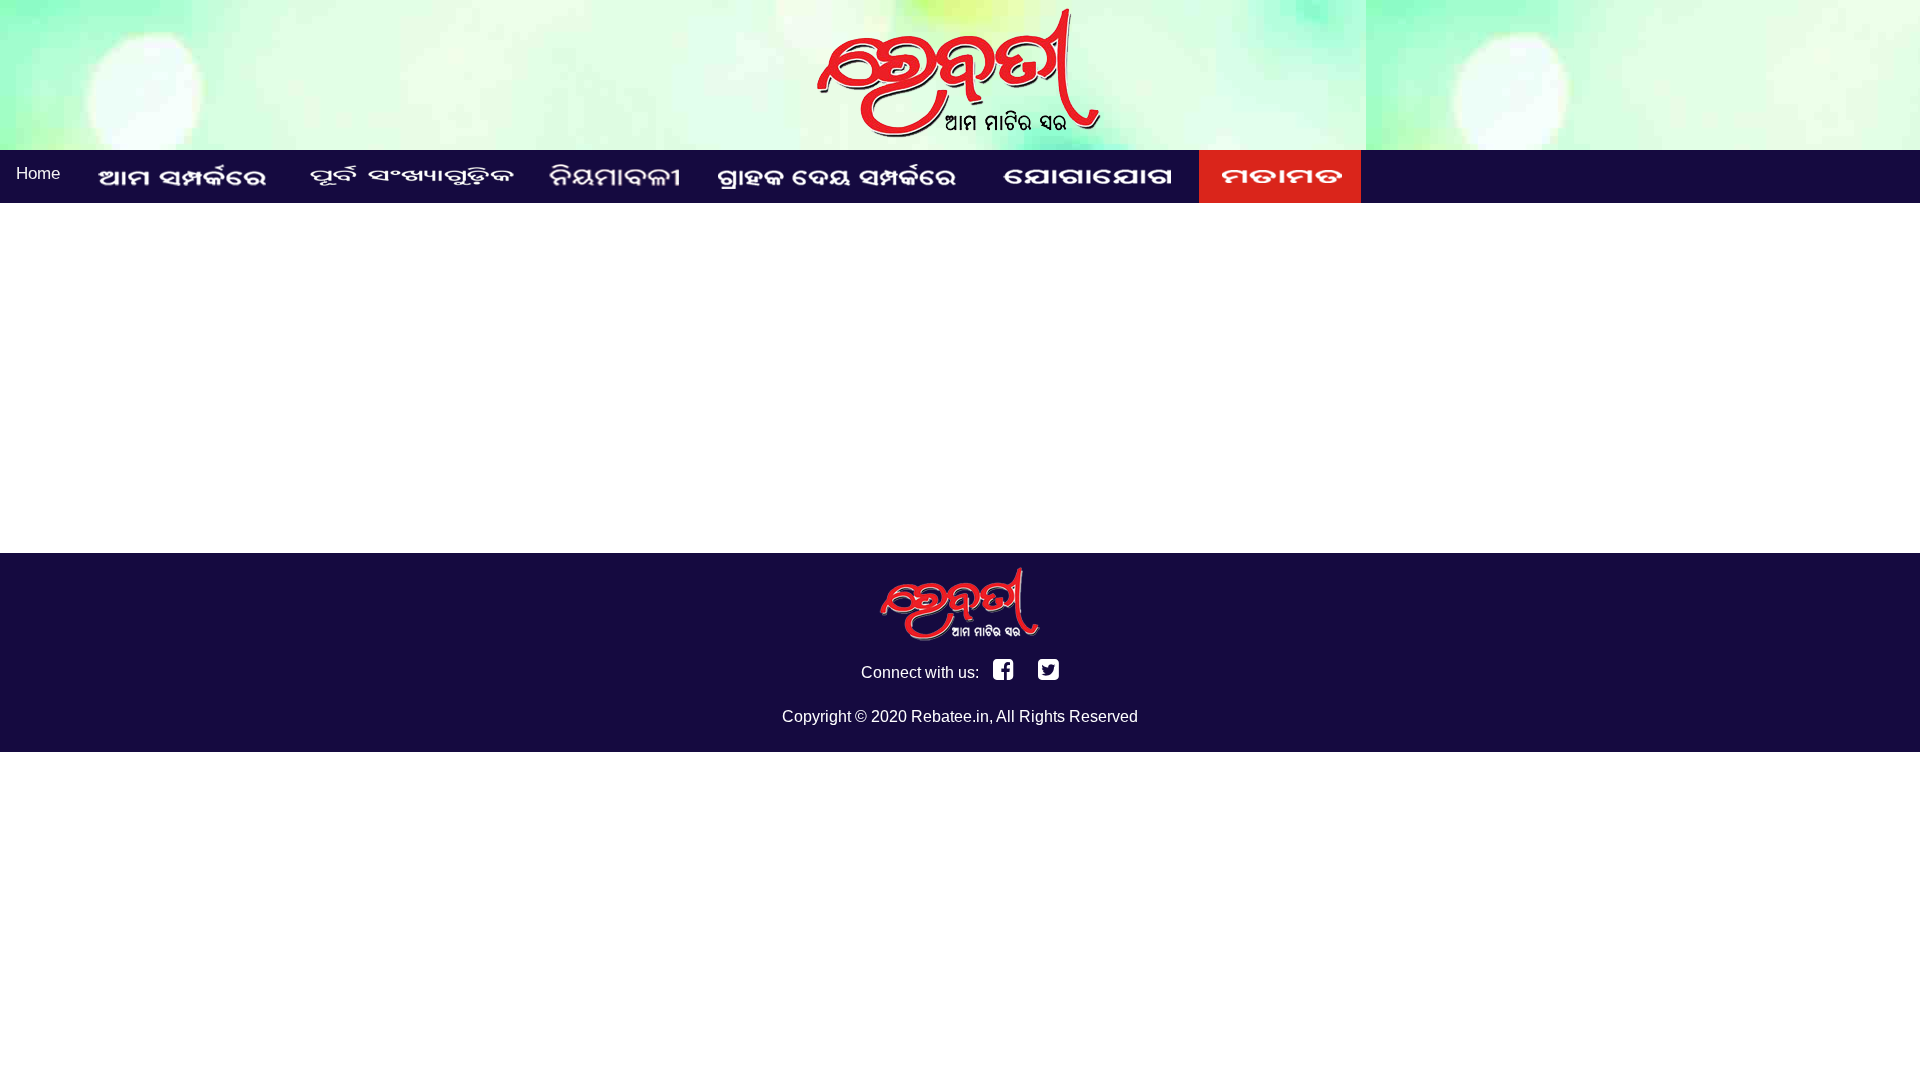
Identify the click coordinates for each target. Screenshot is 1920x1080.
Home (38, 173)
